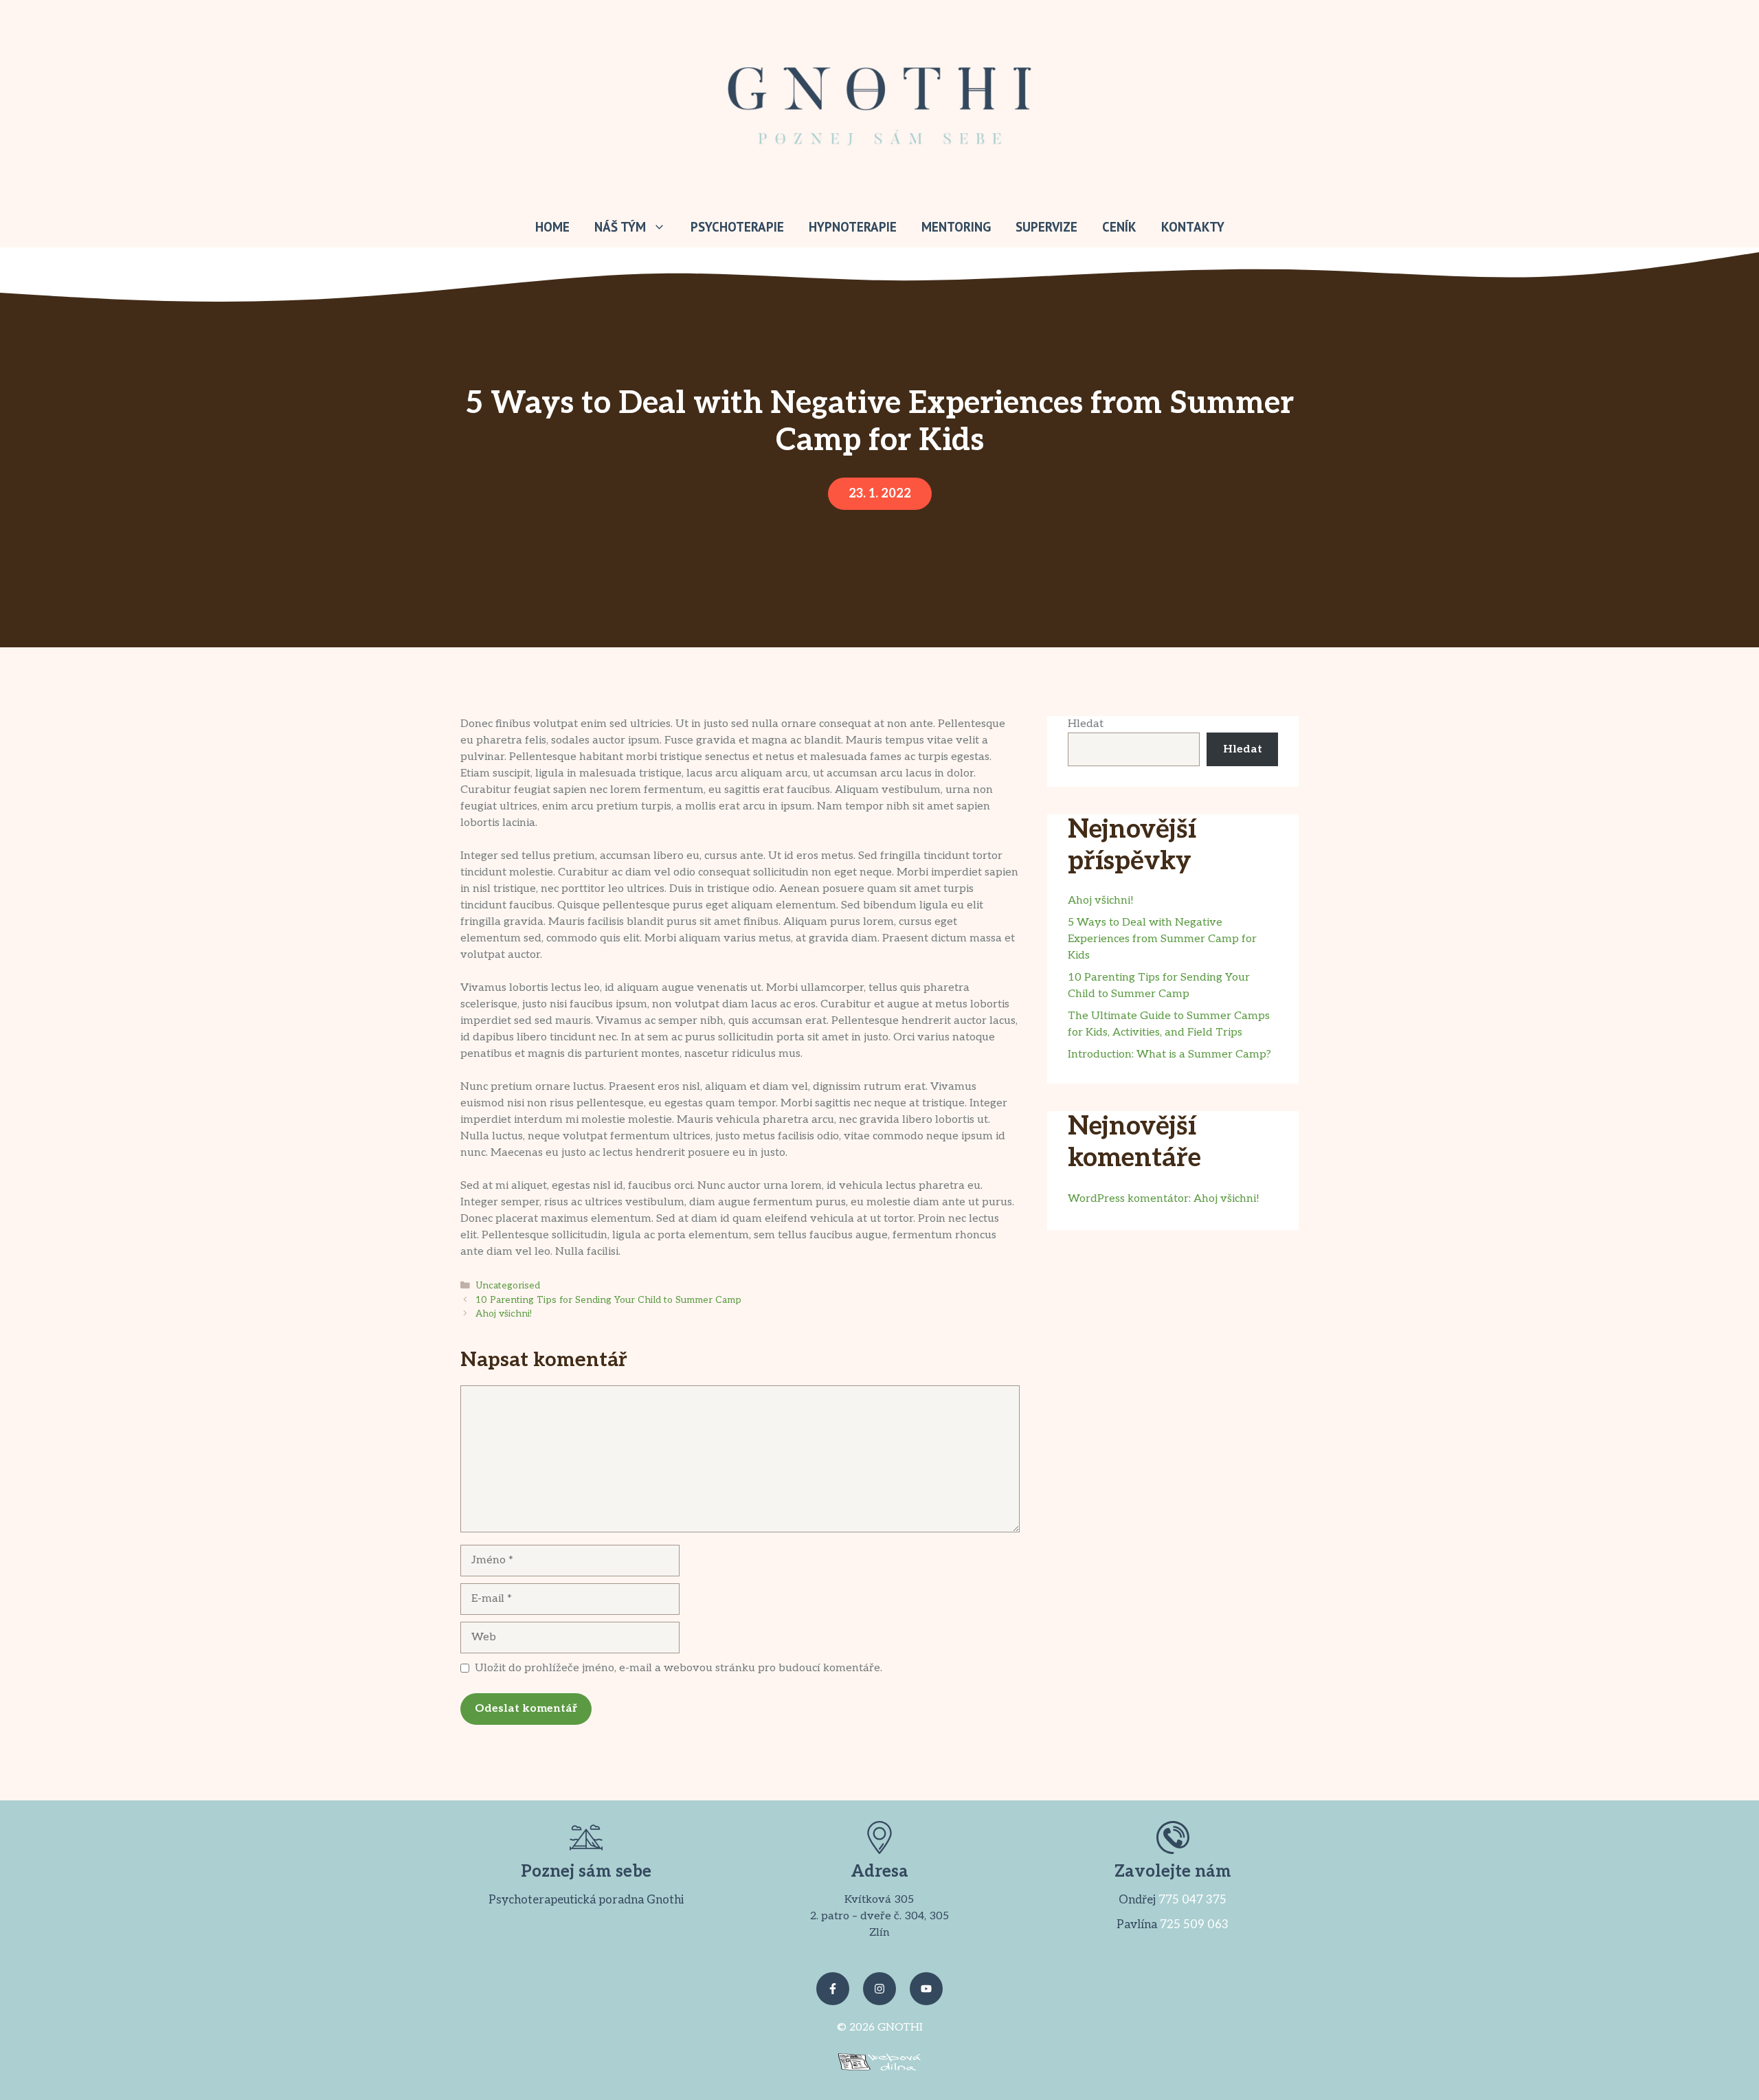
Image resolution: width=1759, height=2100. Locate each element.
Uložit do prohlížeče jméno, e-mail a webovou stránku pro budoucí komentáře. (679, 1668)
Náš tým (620, 227)
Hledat (1086, 724)
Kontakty (1193, 227)
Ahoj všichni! (504, 1314)
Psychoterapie (737, 227)
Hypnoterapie (853, 227)
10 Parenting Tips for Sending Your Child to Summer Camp (608, 1300)
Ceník (1119, 227)
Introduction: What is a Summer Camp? (1169, 1054)
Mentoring (956, 227)
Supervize (1046, 227)
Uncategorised (508, 1286)
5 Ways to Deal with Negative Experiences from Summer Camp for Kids (1162, 939)
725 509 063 (1194, 1925)
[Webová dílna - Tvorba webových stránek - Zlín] (879, 2067)
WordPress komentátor (1128, 1199)
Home (552, 227)
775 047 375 (1192, 1900)
